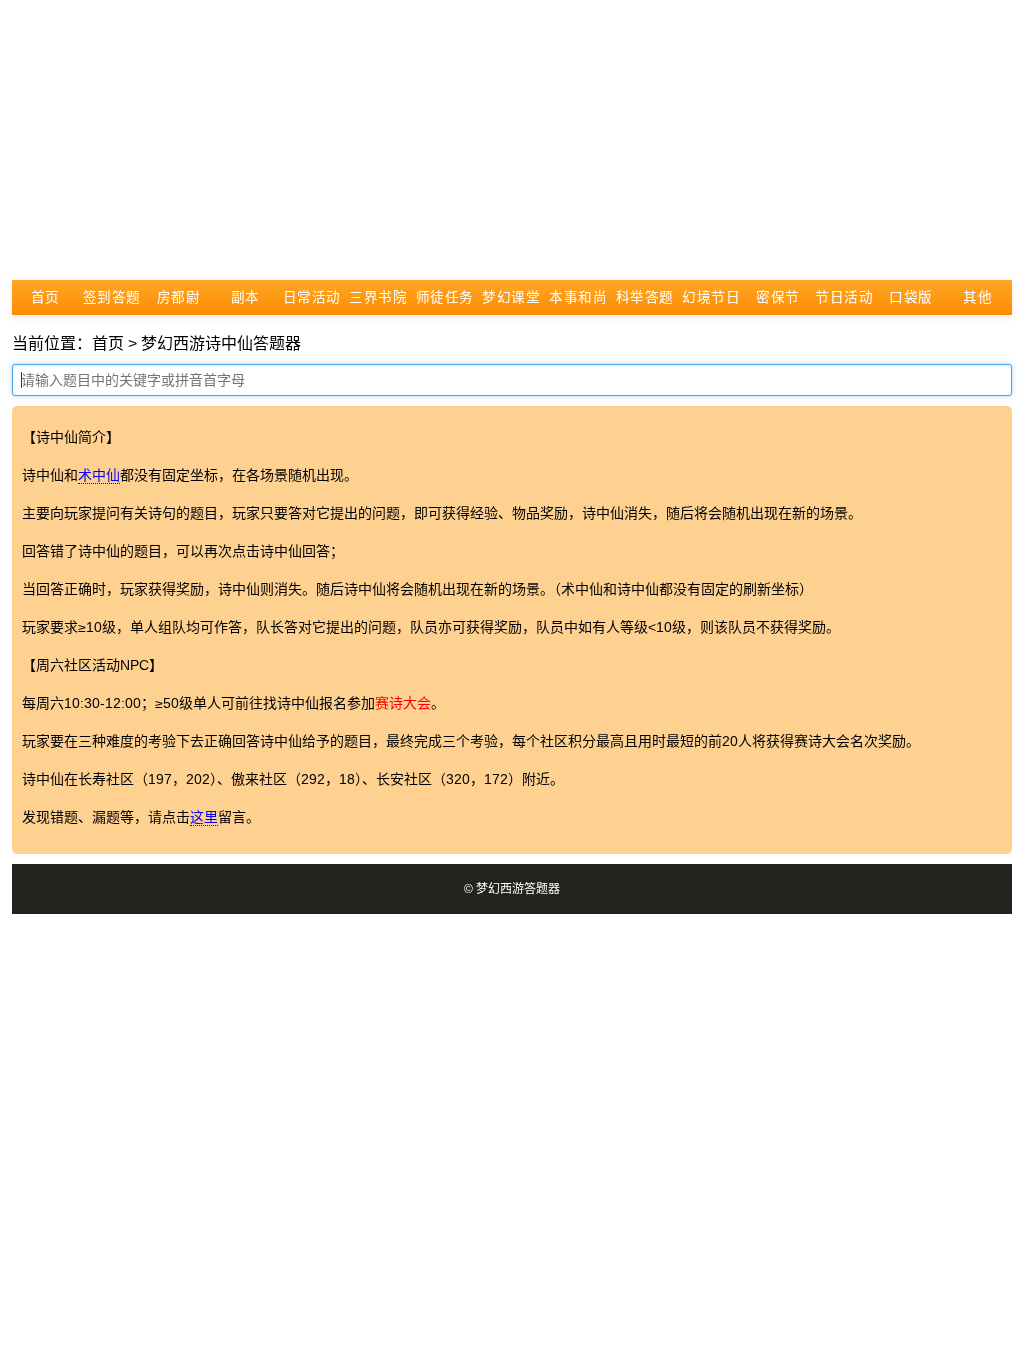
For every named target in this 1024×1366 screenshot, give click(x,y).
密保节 (778, 297)
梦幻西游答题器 (518, 889)
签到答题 (112, 297)
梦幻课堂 (511, 297)
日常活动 (312, 297)
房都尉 (179, 297)
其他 (977, 297)
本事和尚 (578, 297)
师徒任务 (445, 297)
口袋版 (911, 297)
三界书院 (378, 297)
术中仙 (99, 475)
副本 (245, 297)
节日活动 (844, 297)
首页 (45, 297)
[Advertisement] (512, 140)
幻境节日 (711, 297)
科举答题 (645, 297)
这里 (204, 817)
